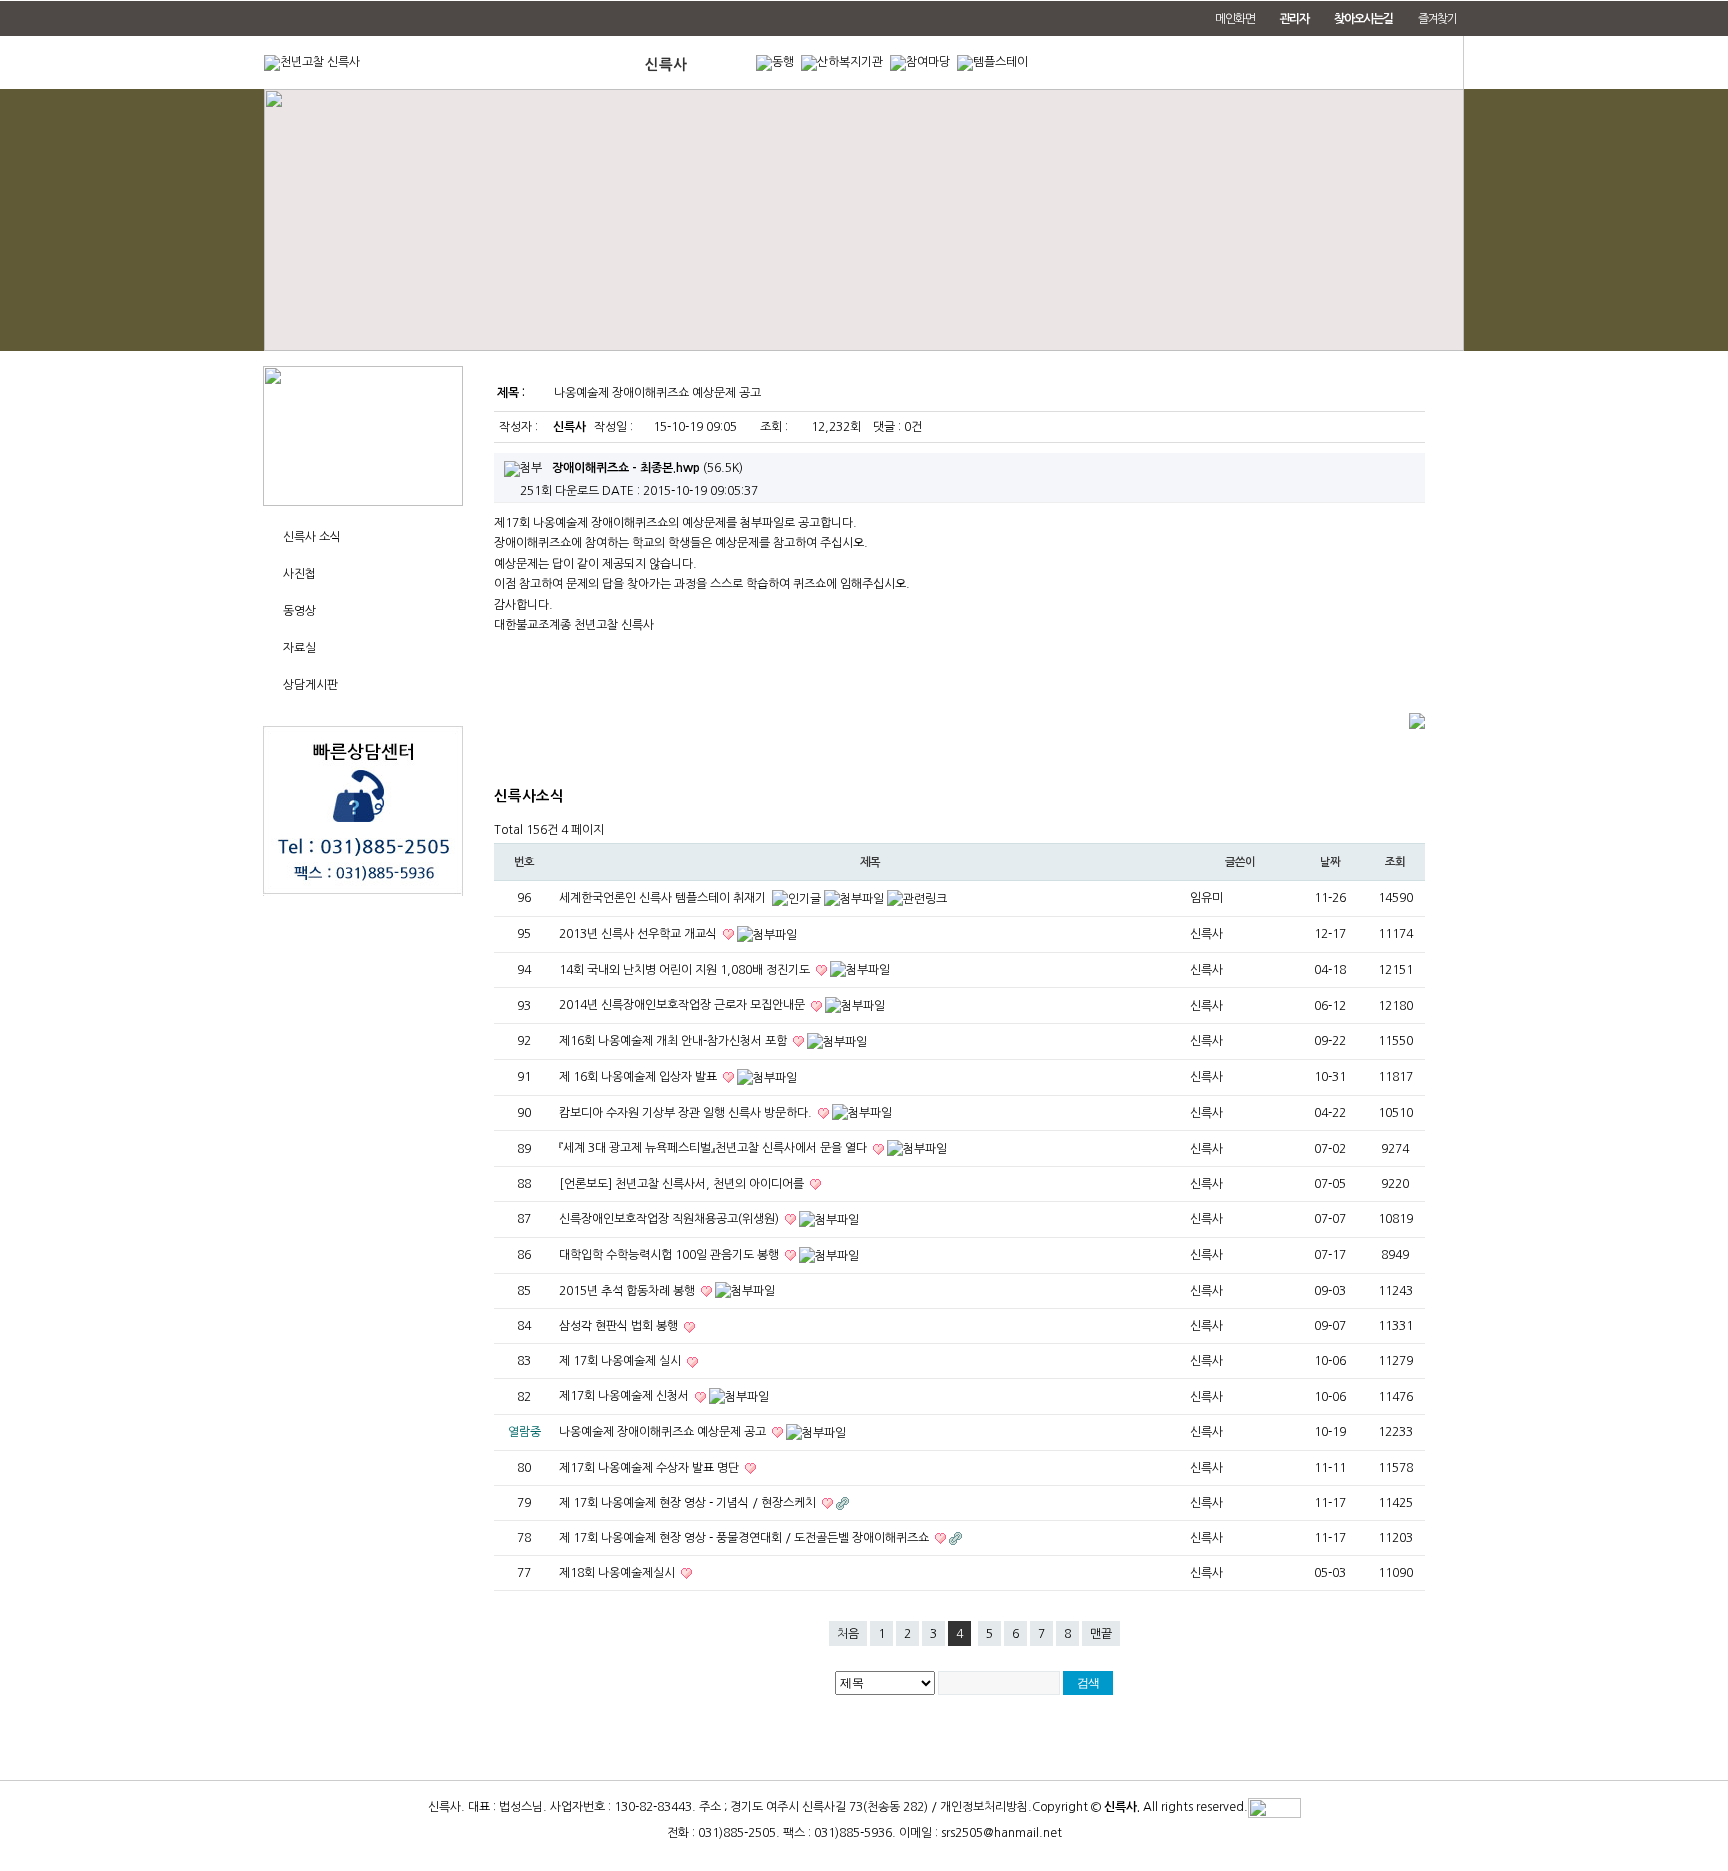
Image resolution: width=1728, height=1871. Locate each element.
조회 (1395, 862)
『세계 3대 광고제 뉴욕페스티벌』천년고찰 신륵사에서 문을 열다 (714, 1148)
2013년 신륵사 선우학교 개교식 (639, 934)
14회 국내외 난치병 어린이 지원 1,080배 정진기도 (686, 970)
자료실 (299, 648)
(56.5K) (647, 468)
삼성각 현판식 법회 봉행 (620, 1326)
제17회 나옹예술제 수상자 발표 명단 (650, 1468)
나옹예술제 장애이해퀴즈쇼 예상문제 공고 (664, 1432)
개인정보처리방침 (984, 1808)
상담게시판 (310, 685)
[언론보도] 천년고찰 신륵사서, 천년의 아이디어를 (683, 1184)
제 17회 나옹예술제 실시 (621, 1361)
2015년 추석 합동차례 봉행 (628, 1291)
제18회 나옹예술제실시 (618, 1573)
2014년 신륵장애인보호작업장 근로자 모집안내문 (683, 1005)
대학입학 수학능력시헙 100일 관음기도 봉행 (670, 1255)
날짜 (1330, 862)
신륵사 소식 (312, 537)
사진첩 (299, 574)
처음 (848, 1634)
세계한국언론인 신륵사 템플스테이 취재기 (664, 898)
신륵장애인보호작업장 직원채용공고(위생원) (670, 1219)
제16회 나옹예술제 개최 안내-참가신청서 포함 (674, 1041)
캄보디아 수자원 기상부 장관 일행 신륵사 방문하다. (687, 1113)
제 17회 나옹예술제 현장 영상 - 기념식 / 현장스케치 (689, 1503)
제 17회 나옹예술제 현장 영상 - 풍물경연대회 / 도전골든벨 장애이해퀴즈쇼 (745, 1538)
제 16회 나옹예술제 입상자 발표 (639, 1077)
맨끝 (1101, 1634)
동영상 (299, 611)
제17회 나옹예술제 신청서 (625, 1396)
